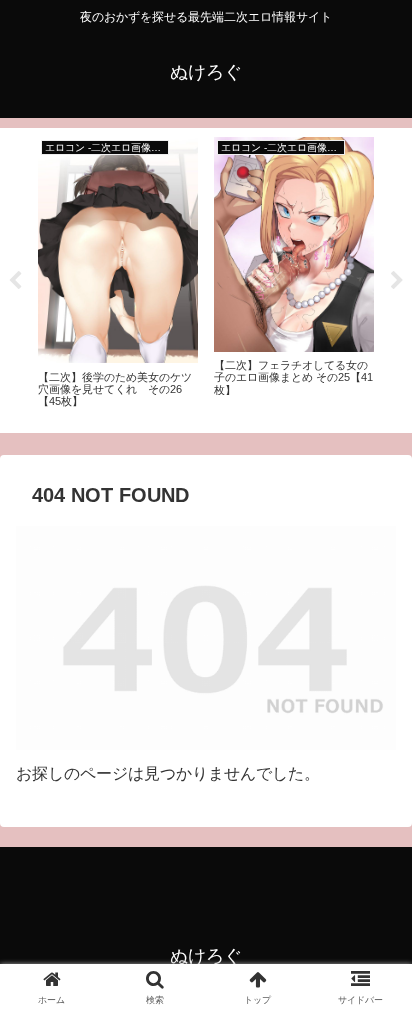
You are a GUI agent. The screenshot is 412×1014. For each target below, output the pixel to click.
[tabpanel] (118, 277)
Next (397, 281)
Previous (15, 281)
